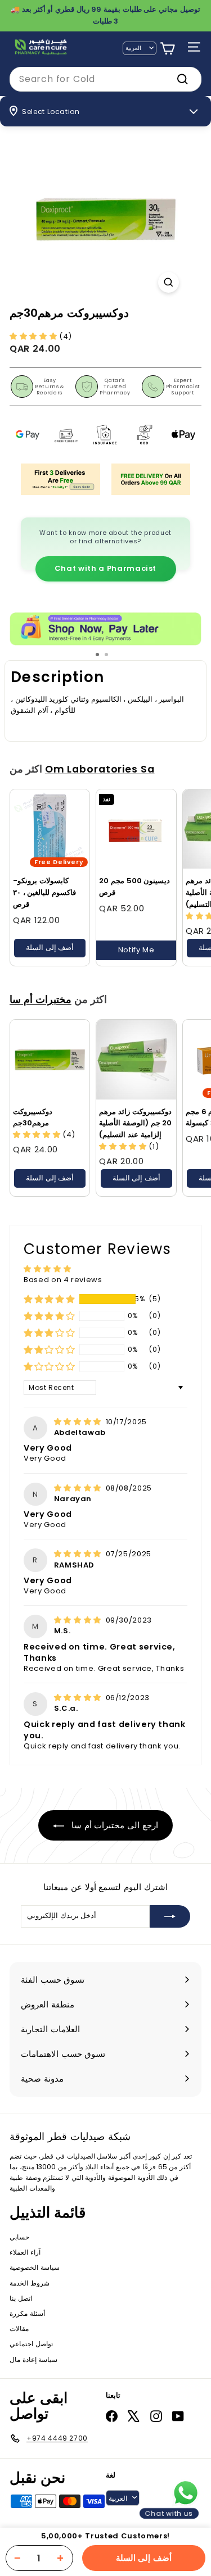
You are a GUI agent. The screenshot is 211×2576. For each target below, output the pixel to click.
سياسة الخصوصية (35, 2267)
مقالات (19, 2329)
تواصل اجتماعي (31, 2344)
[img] (79, 1422)
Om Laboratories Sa (100, 769)
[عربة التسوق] (167, 49)
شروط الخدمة (30, 2283)
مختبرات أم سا (41, 999)
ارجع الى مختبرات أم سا (113, 1825)
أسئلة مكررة (27, 2313)
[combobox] (105, 79)
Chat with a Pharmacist (105, 568)
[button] (34, 336)
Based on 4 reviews (63, 1280)
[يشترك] (170, 1916)
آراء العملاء (25, 2252)
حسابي (19, 2237)
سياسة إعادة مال (33, 2359)
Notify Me (136, 950)
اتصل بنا (21, 2298)
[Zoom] (169, 282)
